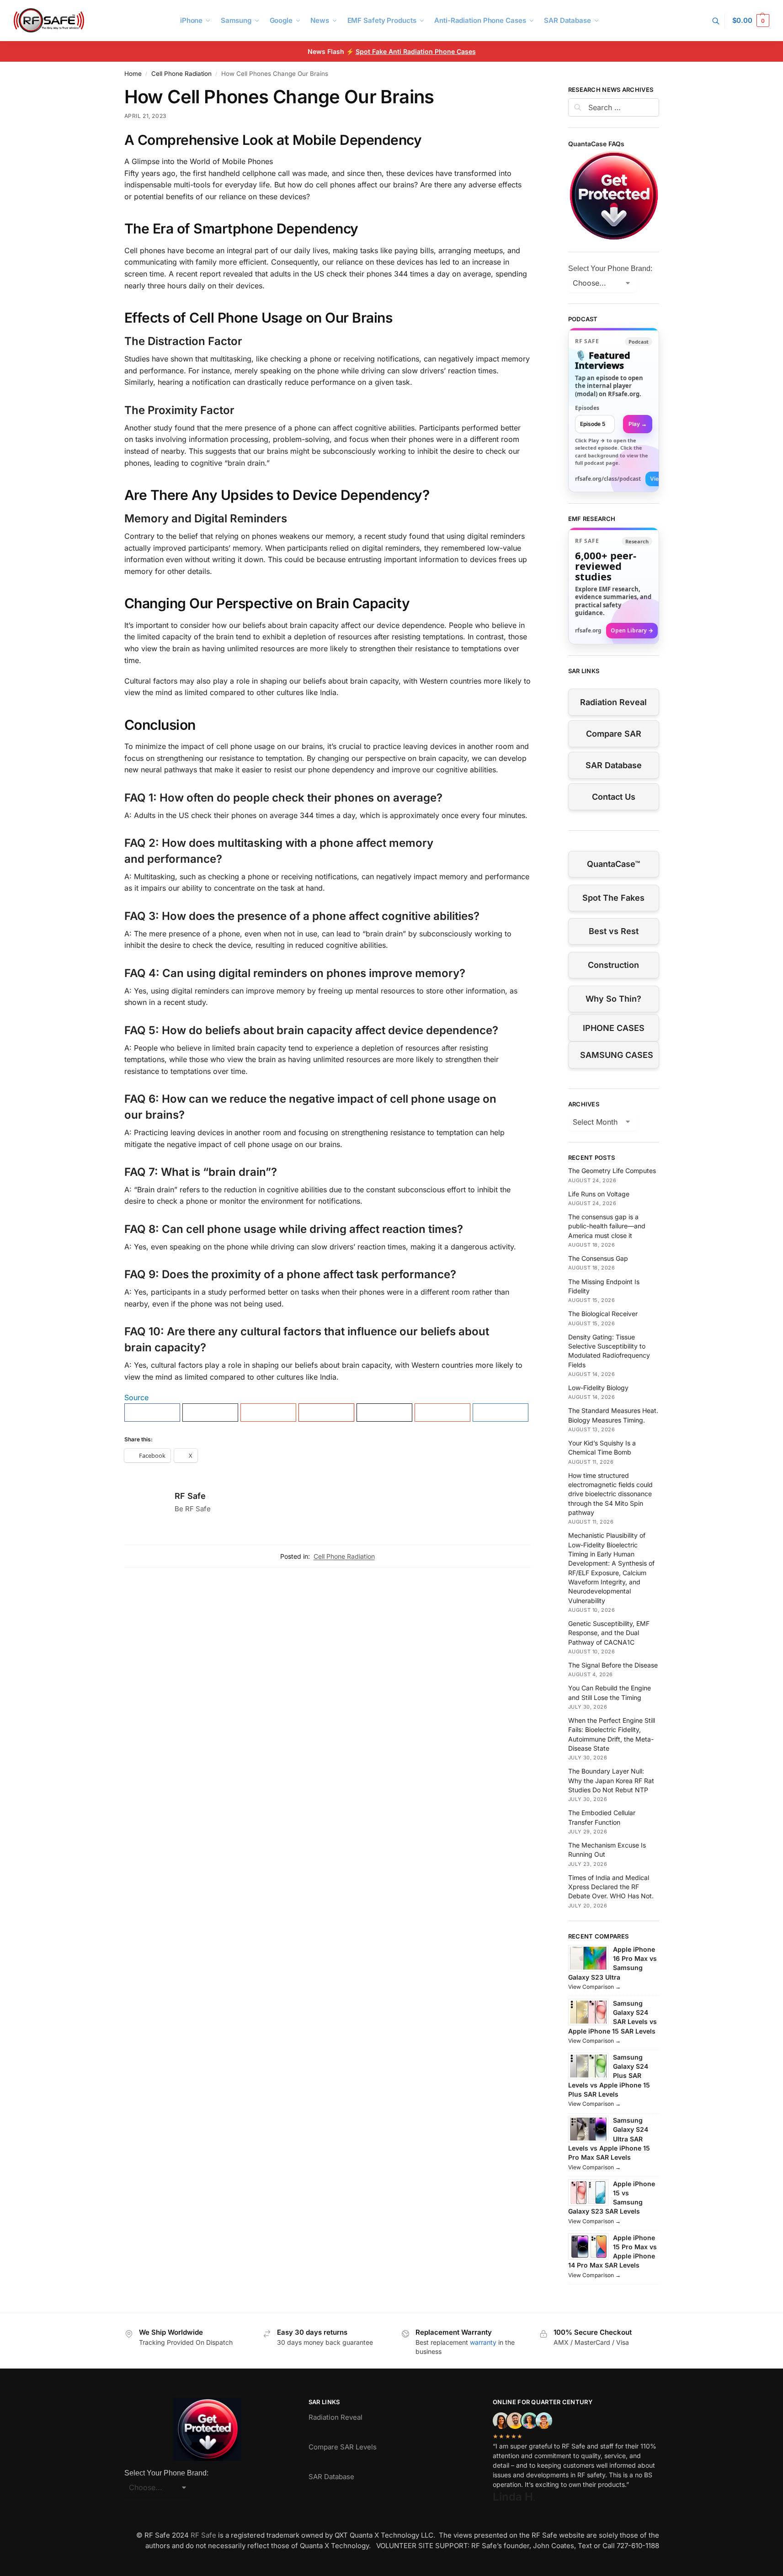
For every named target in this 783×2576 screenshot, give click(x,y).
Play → (638, 424)
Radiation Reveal (613, 702)
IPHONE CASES (614, 1028)
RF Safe (190, 1496)
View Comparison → (594, 1987)
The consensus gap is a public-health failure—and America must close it (607, 1226)
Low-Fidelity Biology (598, 1388)
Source (136, 1397)
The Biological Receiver (603, 1314)
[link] (614, 410)
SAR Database (614, 765)
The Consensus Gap (598, 1258)
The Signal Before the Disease (613, 1665)
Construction (613, 965)
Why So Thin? (613, 999)
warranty (483, 2342)
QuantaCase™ (613, 864)
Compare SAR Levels (343, 2447)
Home (133, 74)
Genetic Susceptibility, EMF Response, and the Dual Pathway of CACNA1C (609, 1633)
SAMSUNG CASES (617, 1055)
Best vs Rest (614, 931)
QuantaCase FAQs (596, 144)
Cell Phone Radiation (181, 74)
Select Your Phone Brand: (610, 268)
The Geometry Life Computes (612, 1171)
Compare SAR (614, 734)
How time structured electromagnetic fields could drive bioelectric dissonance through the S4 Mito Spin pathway (610, 1494)
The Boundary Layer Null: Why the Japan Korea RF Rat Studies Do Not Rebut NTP (611, 1780)
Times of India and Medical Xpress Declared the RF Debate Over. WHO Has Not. (611, 1887)
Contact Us (614, 797)
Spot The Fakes (613, 898)
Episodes (587, 408)
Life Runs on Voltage (599, 1194)
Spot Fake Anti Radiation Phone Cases (416, 51)
